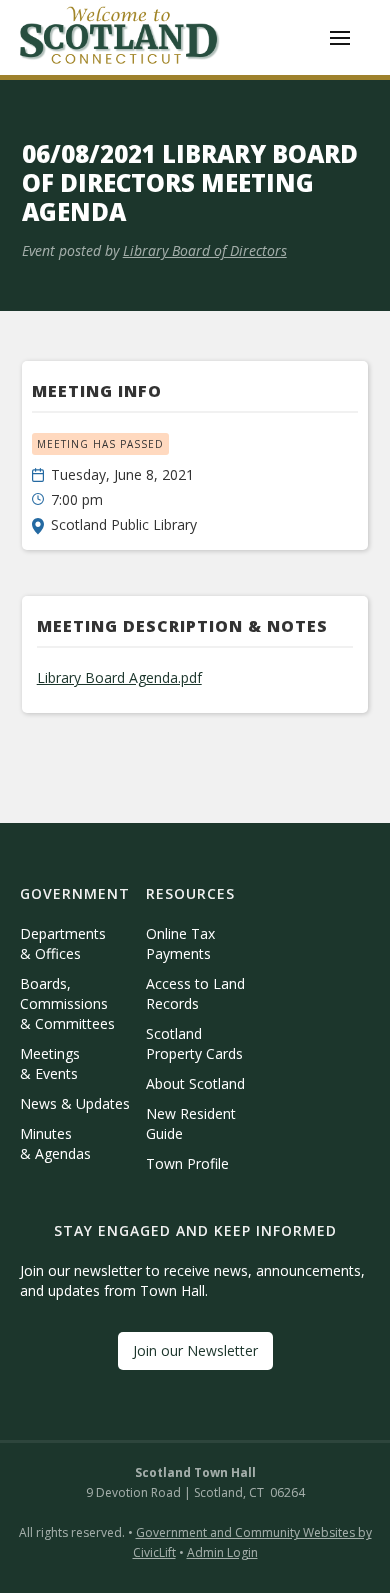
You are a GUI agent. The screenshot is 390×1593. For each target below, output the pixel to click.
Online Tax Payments (180, 943)
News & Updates (75, 1103)
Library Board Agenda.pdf (119, 677)
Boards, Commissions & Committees (67, 1003)
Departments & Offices (63, 943)
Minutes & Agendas (55, 1143)
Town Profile (187, 1163)
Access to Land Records (195, 993)
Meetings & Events (50, 1063)
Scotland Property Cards (194, 1043)
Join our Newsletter (195, 1350)
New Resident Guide (191, 1123)
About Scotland (195, 1083)
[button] (340, 38)
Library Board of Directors (205, 250)
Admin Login (222, 1552)
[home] (120, 37)
